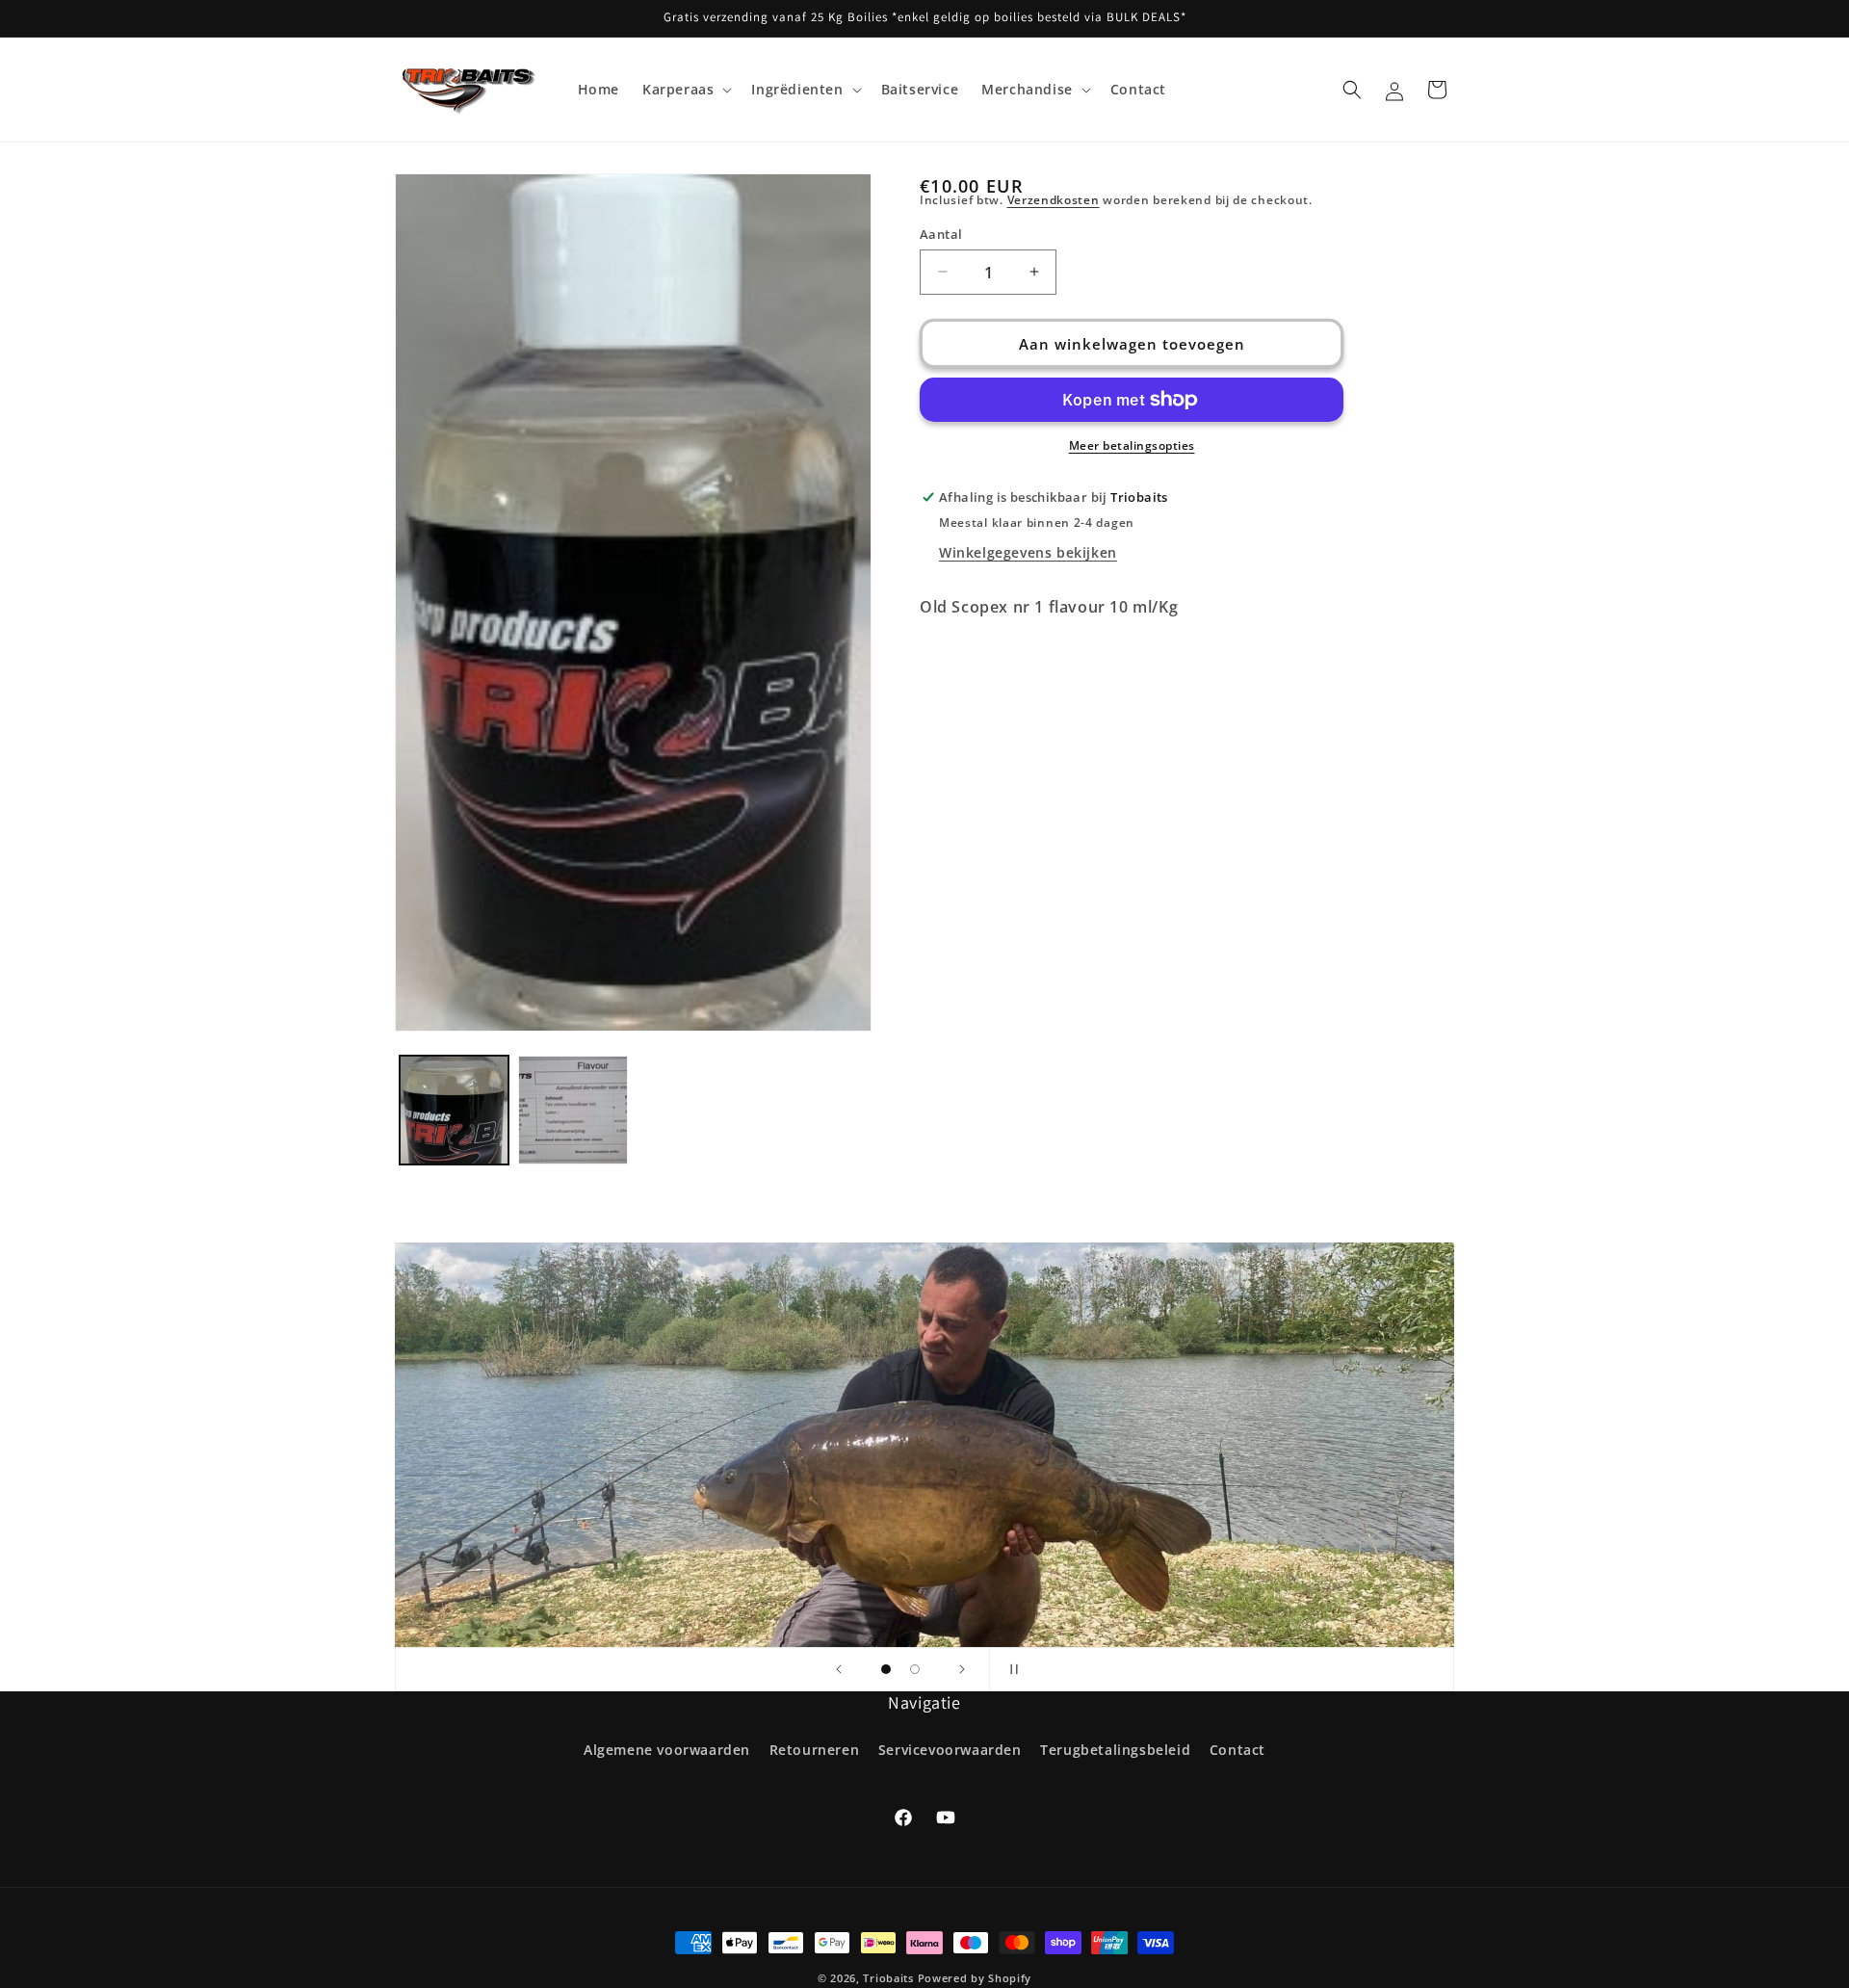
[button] (685, 90)
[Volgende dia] (962, 1669)
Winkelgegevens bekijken (1028, 552)
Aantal (941, 233)
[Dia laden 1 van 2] (886, 1669)
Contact (1237, 1750)
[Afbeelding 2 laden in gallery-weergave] (573, 1110)
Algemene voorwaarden (667, 1750)
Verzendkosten (1054, 200)
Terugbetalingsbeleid (1115, 1750)
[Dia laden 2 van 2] (915, 1669)
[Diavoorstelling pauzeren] (1010, 1669)
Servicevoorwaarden (950, 1750)
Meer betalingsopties (1132, 445)
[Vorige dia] (839, 1669)
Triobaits (888, 1978)
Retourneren (815, 1750)
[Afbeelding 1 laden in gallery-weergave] (454, 1110)
